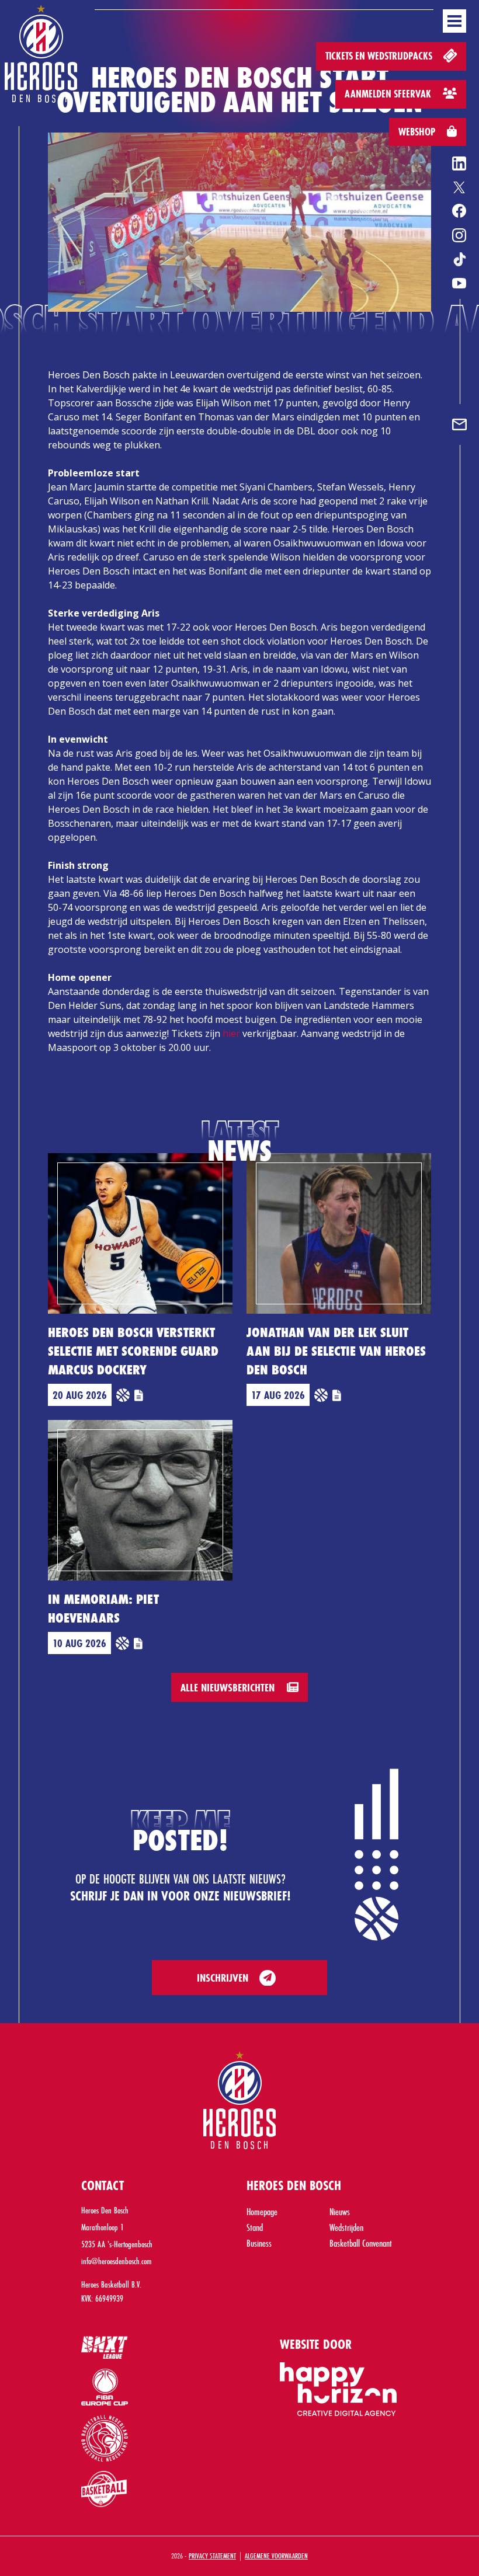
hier (231, 1033)
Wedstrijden (346, 2227)
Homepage (262, 2211)
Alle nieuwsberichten (229, 1687)
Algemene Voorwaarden (276, 2556)
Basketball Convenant (361, 2243)
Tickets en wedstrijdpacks (380, 56)
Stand (255, 2227)
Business (259, 2243)
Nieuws (340, 2211)
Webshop (418, 132)
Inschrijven (223, 1978)
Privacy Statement (212, 2556)
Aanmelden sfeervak (389, 94)
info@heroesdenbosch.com (117, 2261)
